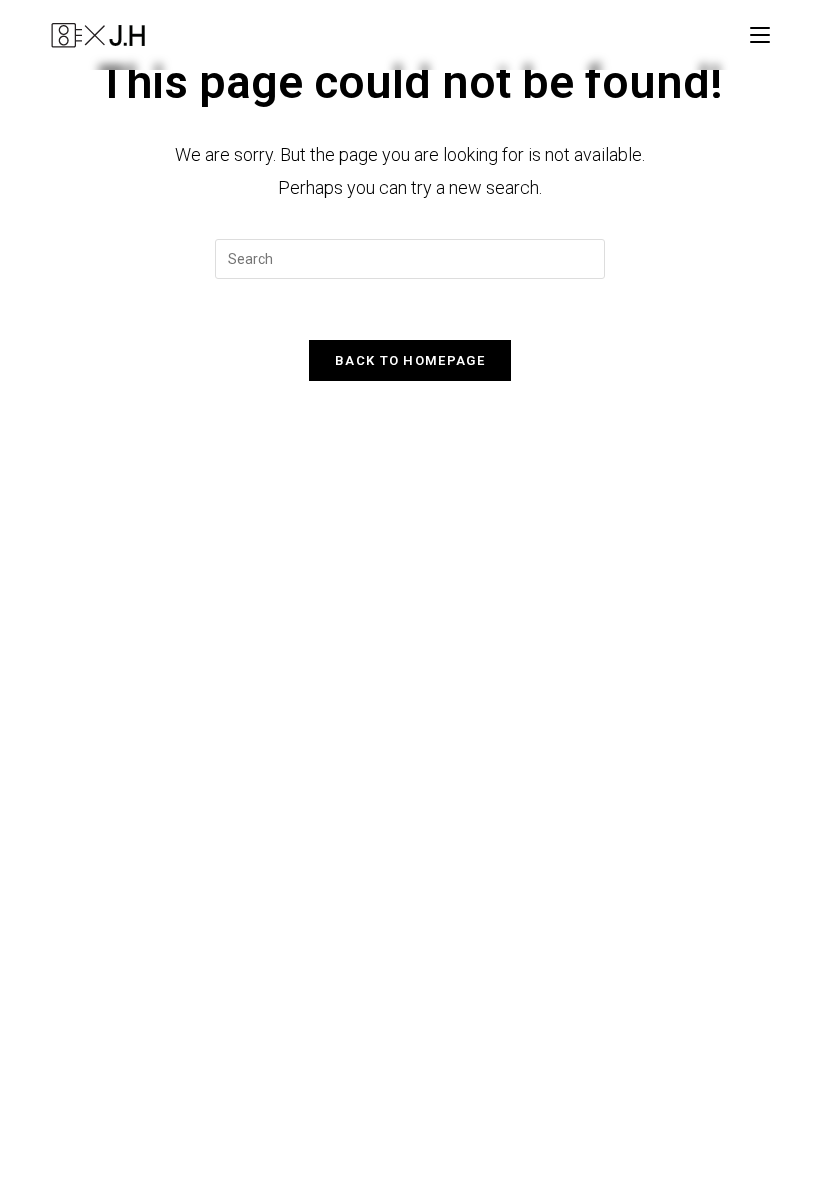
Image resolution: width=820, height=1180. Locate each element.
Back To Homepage (410, 360)
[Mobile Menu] (760, 34)
